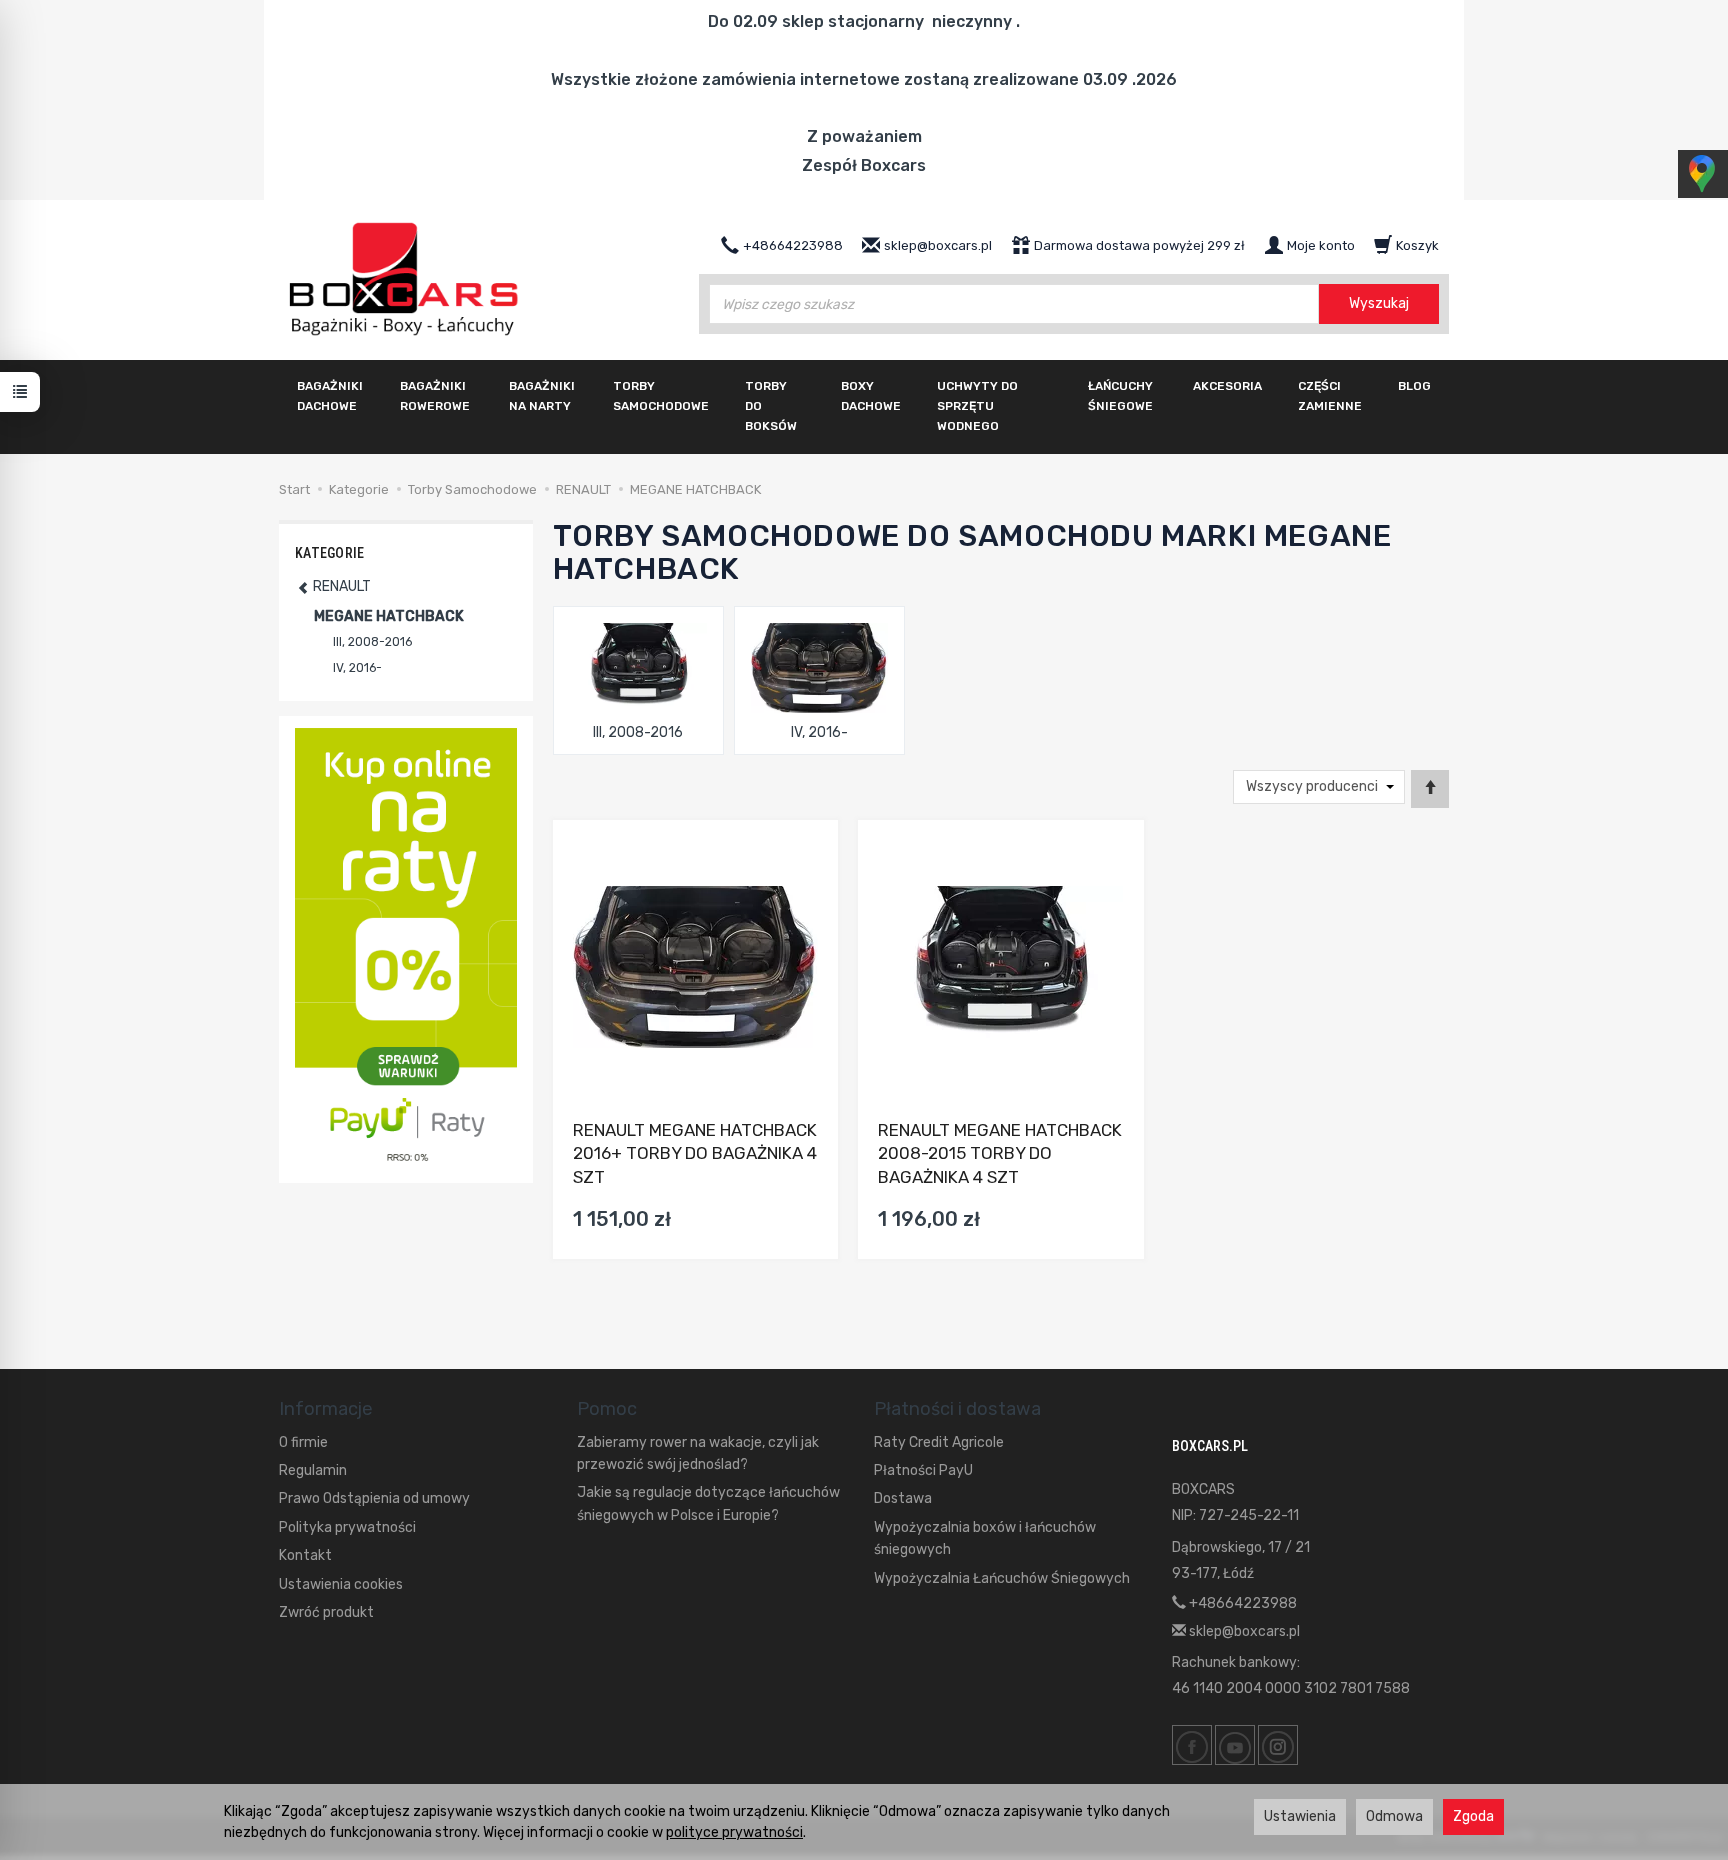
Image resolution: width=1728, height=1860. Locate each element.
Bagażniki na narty (542, 396)
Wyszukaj (1379, 303)
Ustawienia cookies (341, 1584)
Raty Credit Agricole (939, 1442)
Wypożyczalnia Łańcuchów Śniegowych (1002, 1578)
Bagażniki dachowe (330, 396)
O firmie (303, 1442)
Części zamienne (1330, 396)
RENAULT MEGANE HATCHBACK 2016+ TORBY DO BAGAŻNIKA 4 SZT (695, 1154)
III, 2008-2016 (638, 732)
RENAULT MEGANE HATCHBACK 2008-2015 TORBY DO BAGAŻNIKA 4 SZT (1000, 1154)
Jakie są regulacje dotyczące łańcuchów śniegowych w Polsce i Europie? (708, 1503)
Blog (1414, 386)
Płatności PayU (923, 1470)
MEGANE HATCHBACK (389, 616)
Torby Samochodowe (661, 396)
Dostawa (903, 1498)
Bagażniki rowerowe (435, 396)
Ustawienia (1300, 1816)
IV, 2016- (819, 732)
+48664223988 (1241, 1603)
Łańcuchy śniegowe (1120, 396)
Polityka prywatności (347, 1527)
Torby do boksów (771, 406)
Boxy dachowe (871, 396)
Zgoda (1473, 1816)
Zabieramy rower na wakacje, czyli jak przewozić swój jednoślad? (698, 1453)
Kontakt (305, 1555)
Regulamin (313, 1470)
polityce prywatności (734, 1832)
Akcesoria (1227, 386)
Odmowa (1394, 1816)
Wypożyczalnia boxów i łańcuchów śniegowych (985, 1538)
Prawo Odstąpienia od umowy (374, 1498)
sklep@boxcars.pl (1243, 1631)
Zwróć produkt (326, 1612)
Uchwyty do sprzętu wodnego (977, 406)
